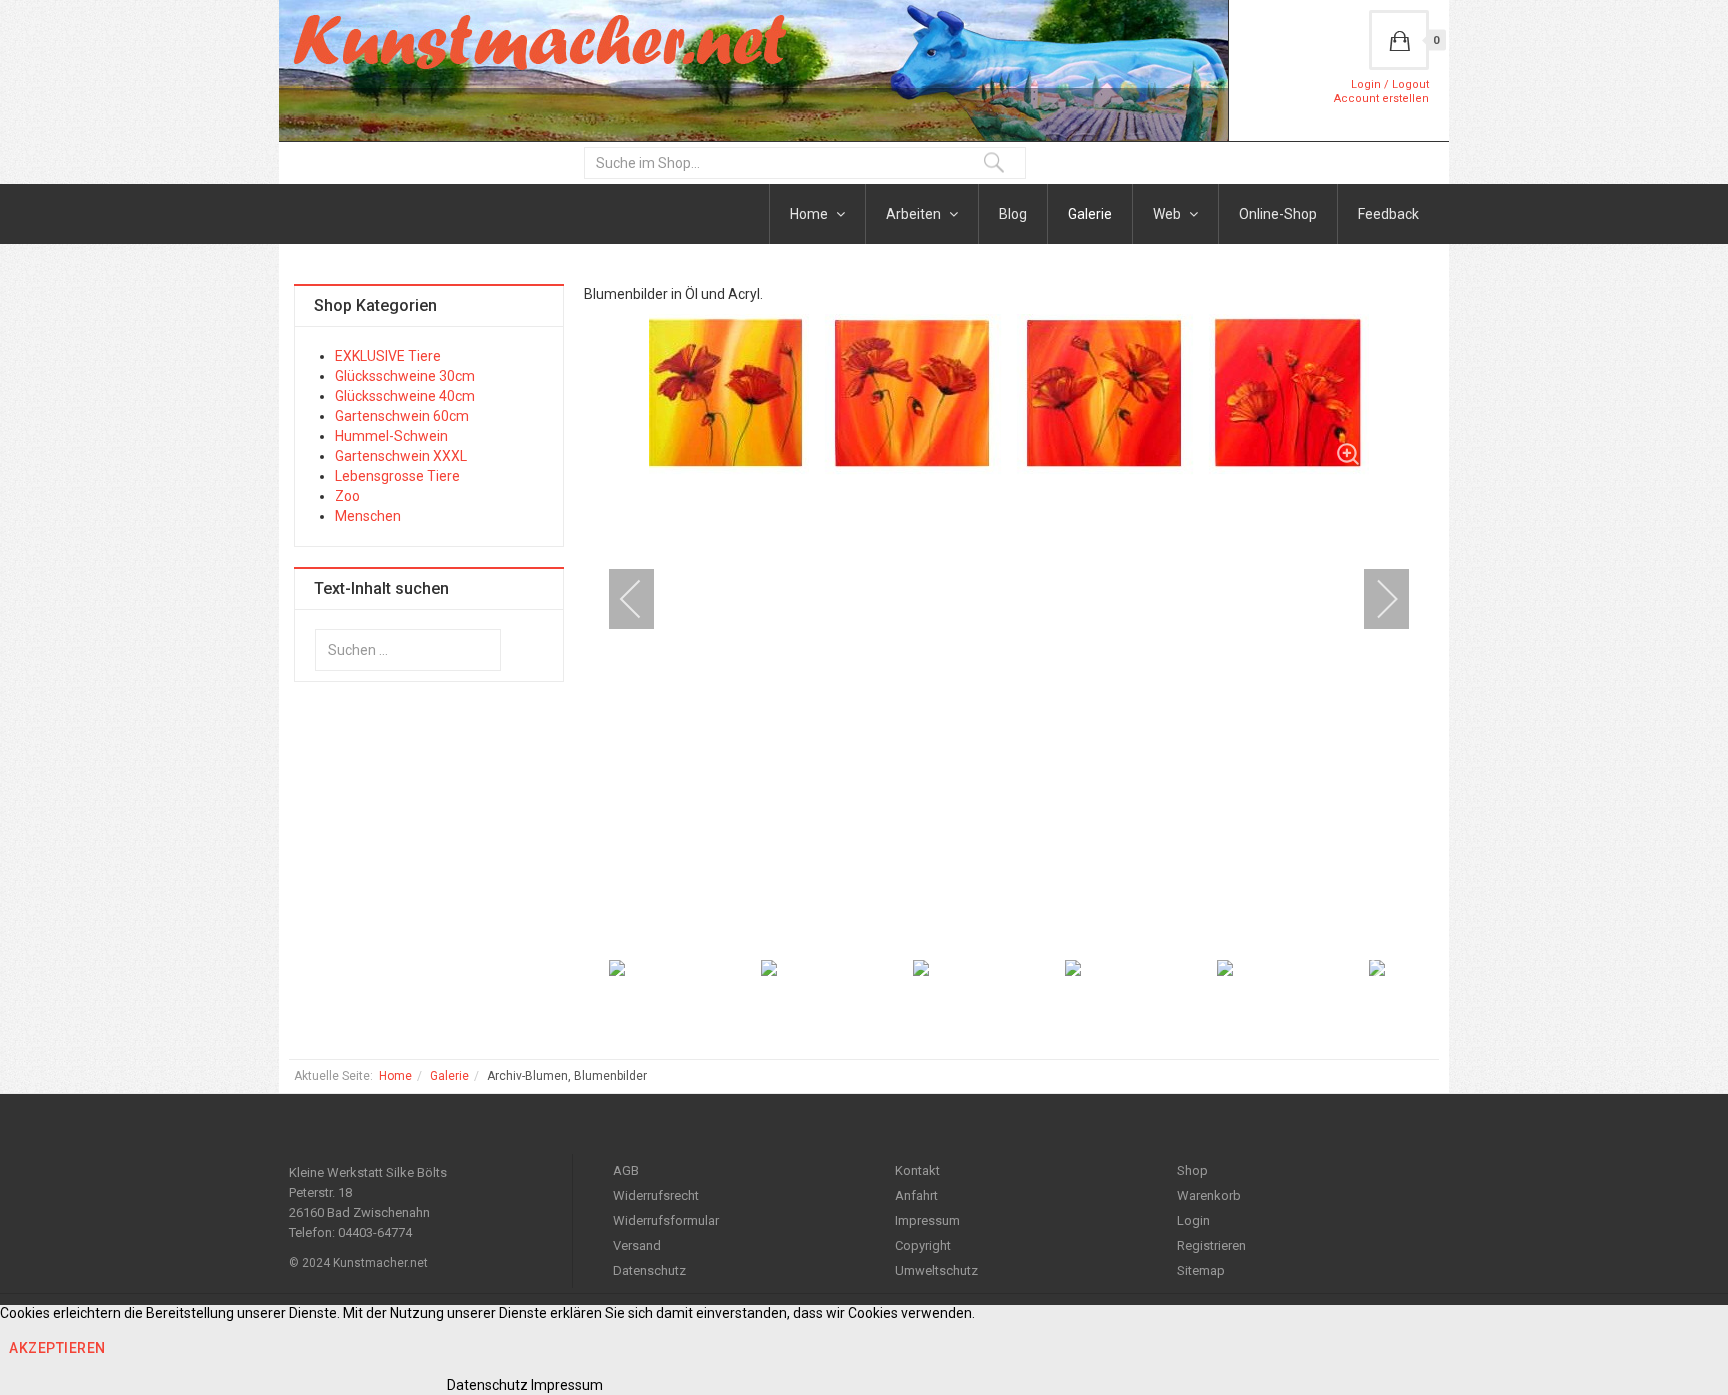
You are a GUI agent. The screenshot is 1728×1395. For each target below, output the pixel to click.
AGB (626, 1170)
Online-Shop (1278, 214)
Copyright (923, 1245)
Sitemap (1201, 1270)
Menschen (368, 516)
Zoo (347, 496)
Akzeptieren (57, 1348)
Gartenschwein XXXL (401, 456)
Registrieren (1211, 1245)
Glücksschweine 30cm (405, 376)
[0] (1399, 40)
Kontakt (917, 1170)
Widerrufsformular (666, 1220)
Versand (637, 1245)
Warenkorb (1209, 1195)
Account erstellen (1381, 98)
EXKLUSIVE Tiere (388, 356)
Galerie (1090, 214)
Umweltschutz (936, 1270)
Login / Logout (1390, 84)
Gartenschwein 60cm (402, 416)
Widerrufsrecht (656, 1195)
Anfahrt (916, 1195)
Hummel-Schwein (391, 436)
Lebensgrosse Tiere (397, 476)
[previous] (644, 599)
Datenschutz (649, 1270)
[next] (1374, 599)
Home (810, 214)
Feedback (1388, 214)
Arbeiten (915, 214)
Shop (1192, 1170)
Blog (1013, 214)
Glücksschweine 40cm (405, 396)
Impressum (927, 1220)
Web (1168, 214)
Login (1193, 1220)
